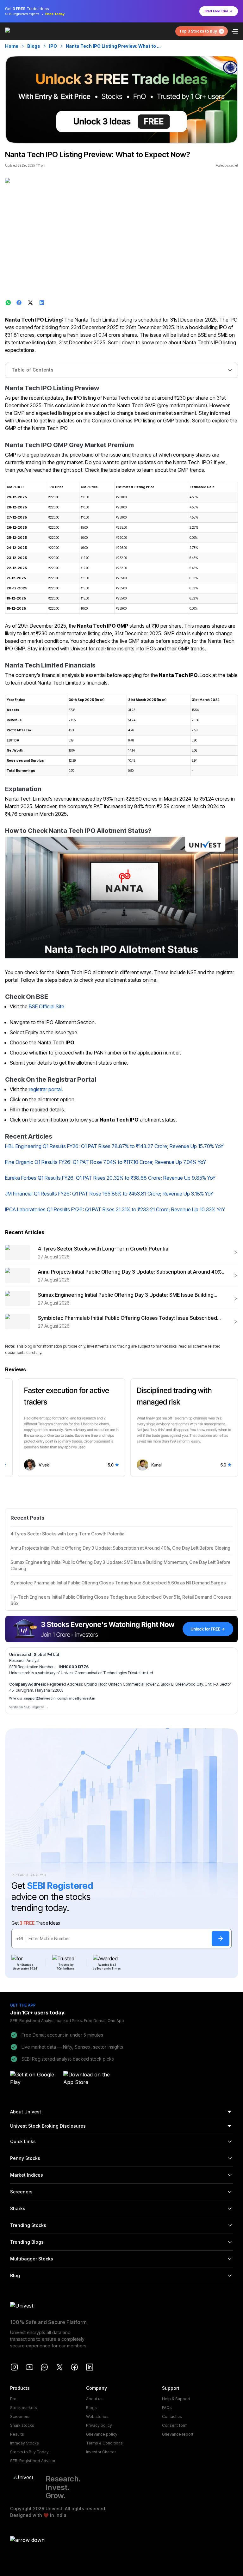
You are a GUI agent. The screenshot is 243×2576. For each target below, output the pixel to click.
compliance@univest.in (76, 1698)
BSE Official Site (47, 1006)
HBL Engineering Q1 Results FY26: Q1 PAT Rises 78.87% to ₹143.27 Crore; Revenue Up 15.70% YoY (114, 1146)
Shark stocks (22, 2425)
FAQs (167, 2408)
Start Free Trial (216, 11)
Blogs (34, 46)
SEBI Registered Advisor (33, 2461)
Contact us (172, 2416)
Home (12, 46)
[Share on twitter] (31, 303)
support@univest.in (40, 1698)
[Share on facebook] (20, 303)
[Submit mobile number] (221, 1939)
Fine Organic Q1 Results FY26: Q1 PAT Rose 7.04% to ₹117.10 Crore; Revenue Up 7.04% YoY (106, 1162)
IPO (53, 46)
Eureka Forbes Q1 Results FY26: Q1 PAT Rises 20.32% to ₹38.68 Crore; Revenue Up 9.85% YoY (110, 1178)
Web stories (97, 2416)
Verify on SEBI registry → (29, 1707)
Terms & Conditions (104, 2443)
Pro (13, 2399)
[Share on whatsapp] (8, 303)
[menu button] (235, 31)
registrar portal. (46, 1089)
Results (17, 2434)
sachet (234, 165)
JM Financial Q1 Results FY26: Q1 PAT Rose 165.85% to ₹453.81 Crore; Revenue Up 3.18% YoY (109, 1194)
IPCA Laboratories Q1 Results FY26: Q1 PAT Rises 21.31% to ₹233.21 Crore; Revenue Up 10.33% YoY (115, 1209)
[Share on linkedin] (42, 303)
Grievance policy (102, 2434)
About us (94, 2399)
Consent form (175, 2425)
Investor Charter (101, 2452)
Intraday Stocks (25, 2443)
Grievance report (178, 2434)
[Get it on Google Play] (35, 2079)
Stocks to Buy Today (29, 2452)
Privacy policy (99, 2425)
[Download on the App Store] (88, 2079)
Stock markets (24, 2408)
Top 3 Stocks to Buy (198, 31)
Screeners (20, 2416)
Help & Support (176, 2399)
